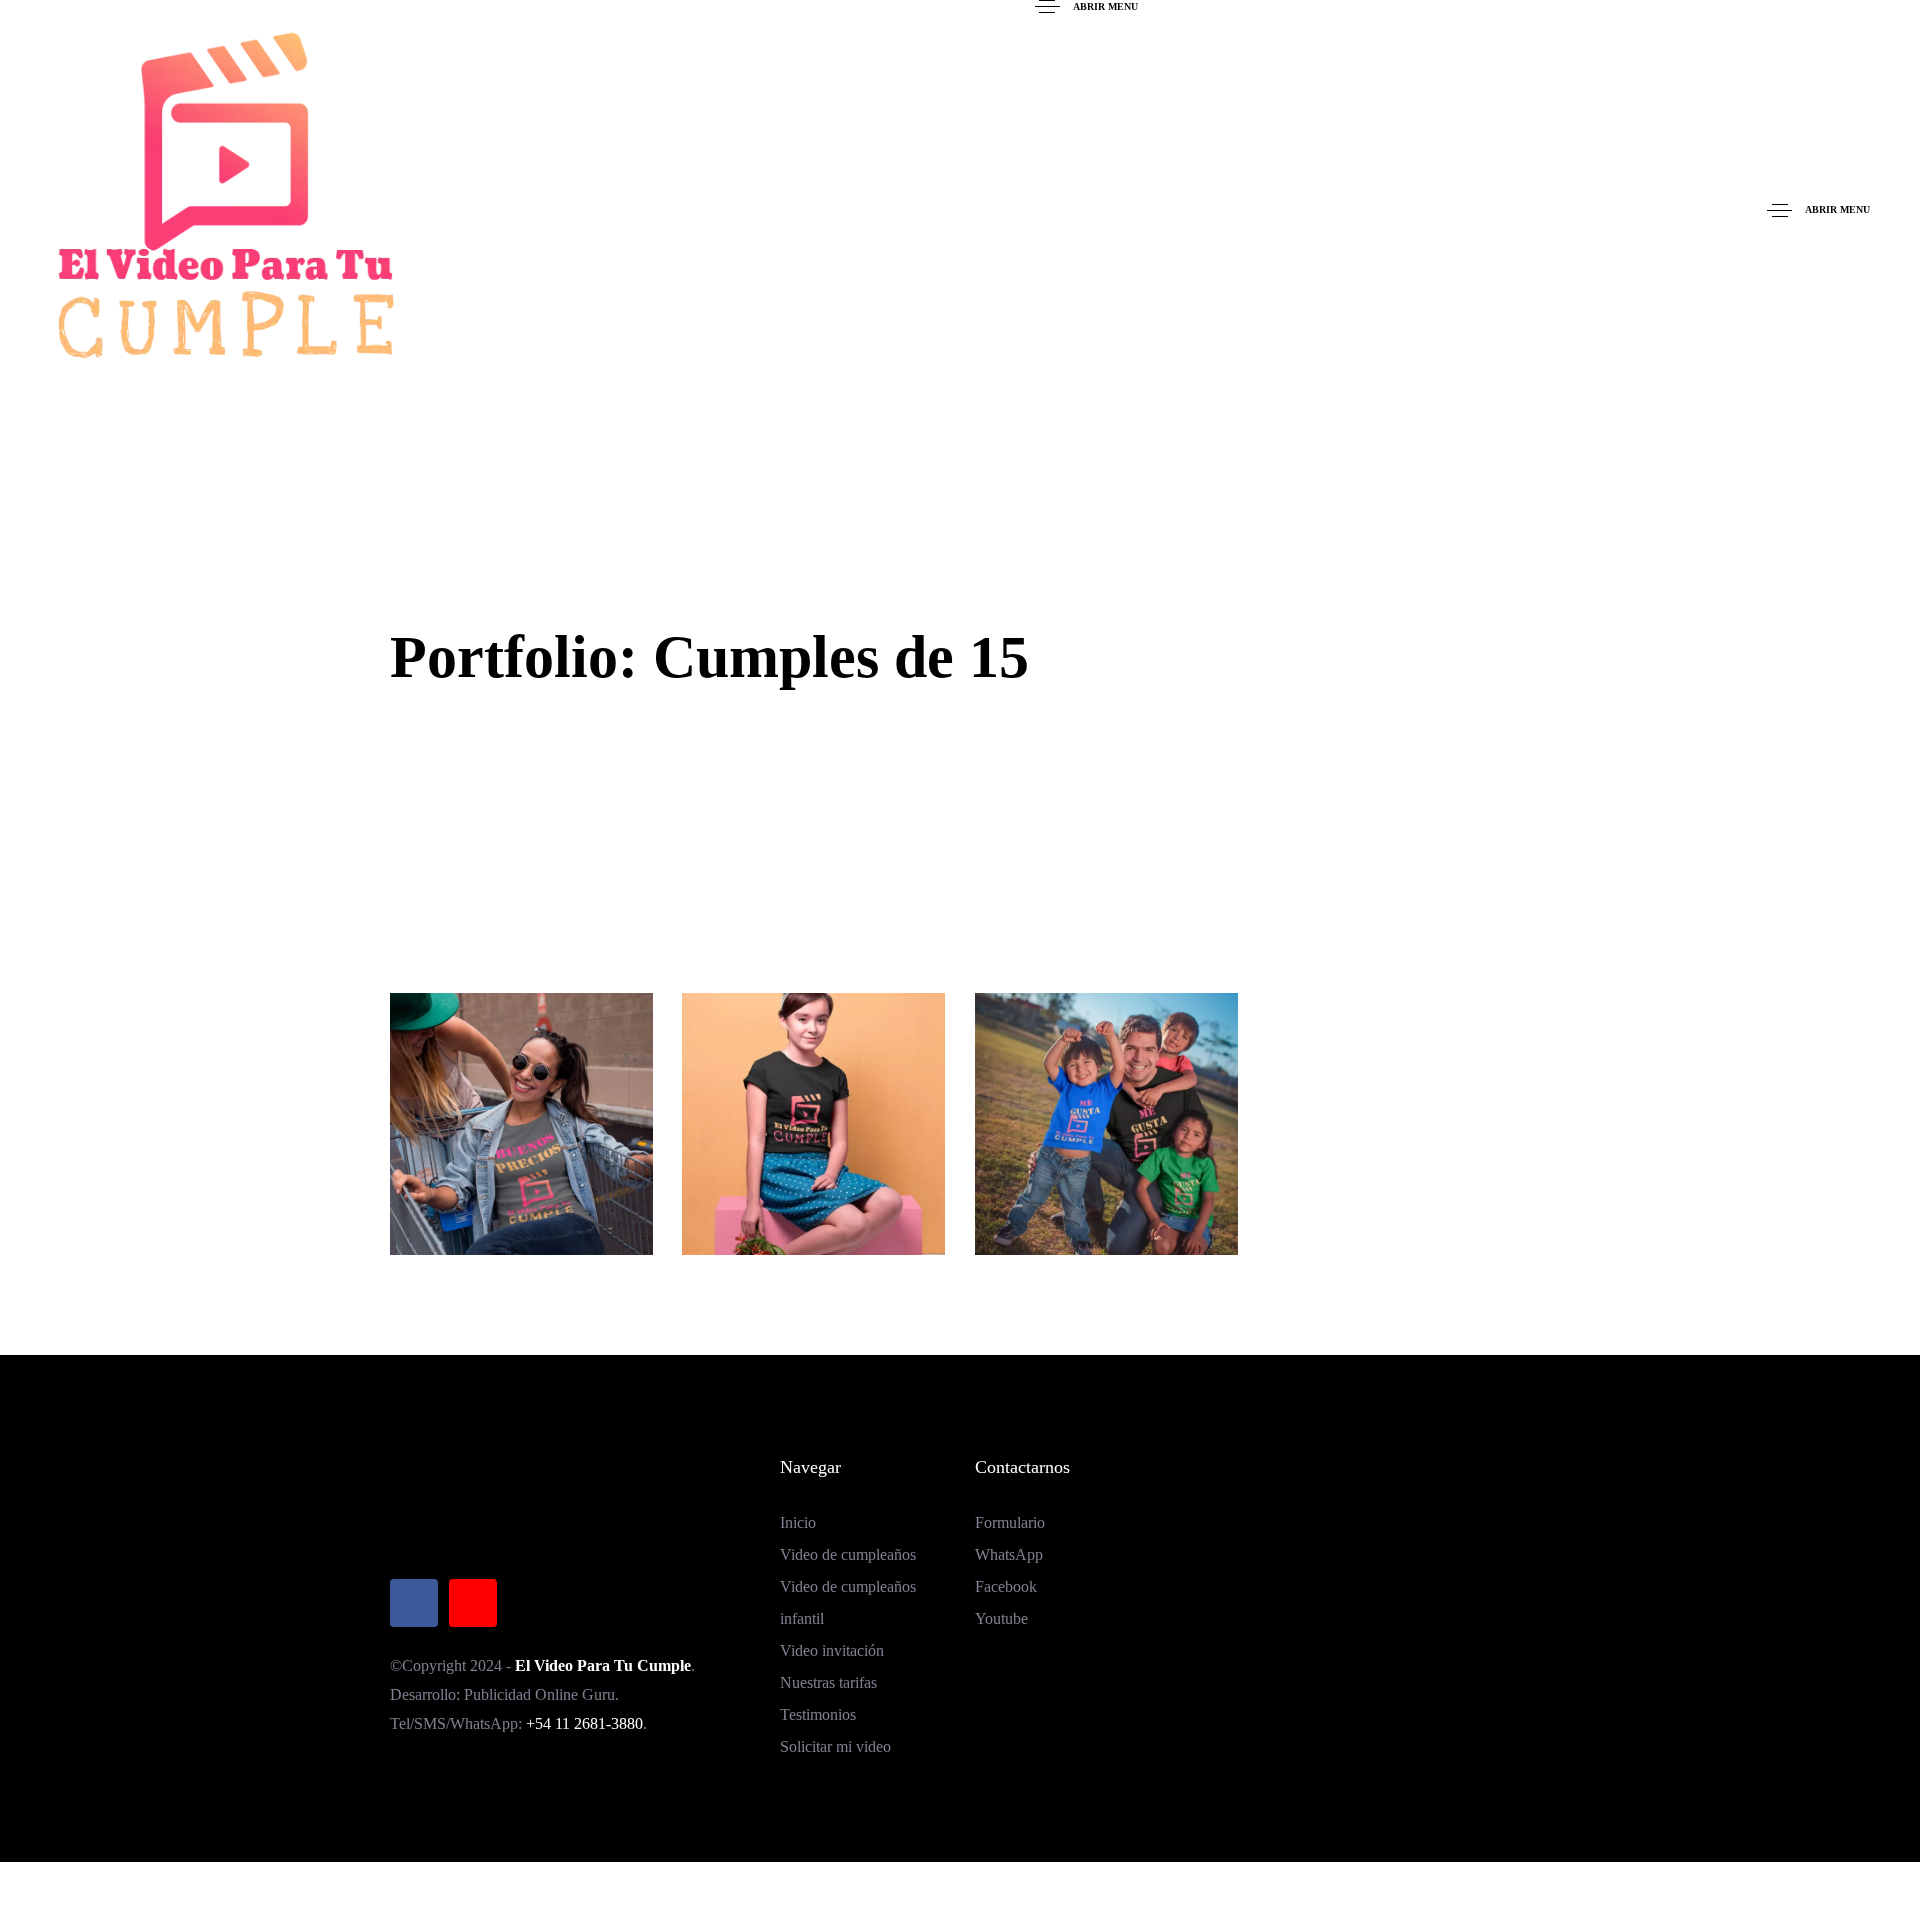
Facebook (1006, 1586)
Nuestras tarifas (828, 1682)
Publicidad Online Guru (539, 1694)
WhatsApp (1009, 1554)
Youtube (1001, 1618)
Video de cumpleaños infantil (848, 1602)
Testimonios (818, 1714)
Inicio (798, 1522)
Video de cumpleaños (848, 1554)
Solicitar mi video (835, 1746)
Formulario (1010, 1522)
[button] (1086, 6)
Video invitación (832, 1650)
